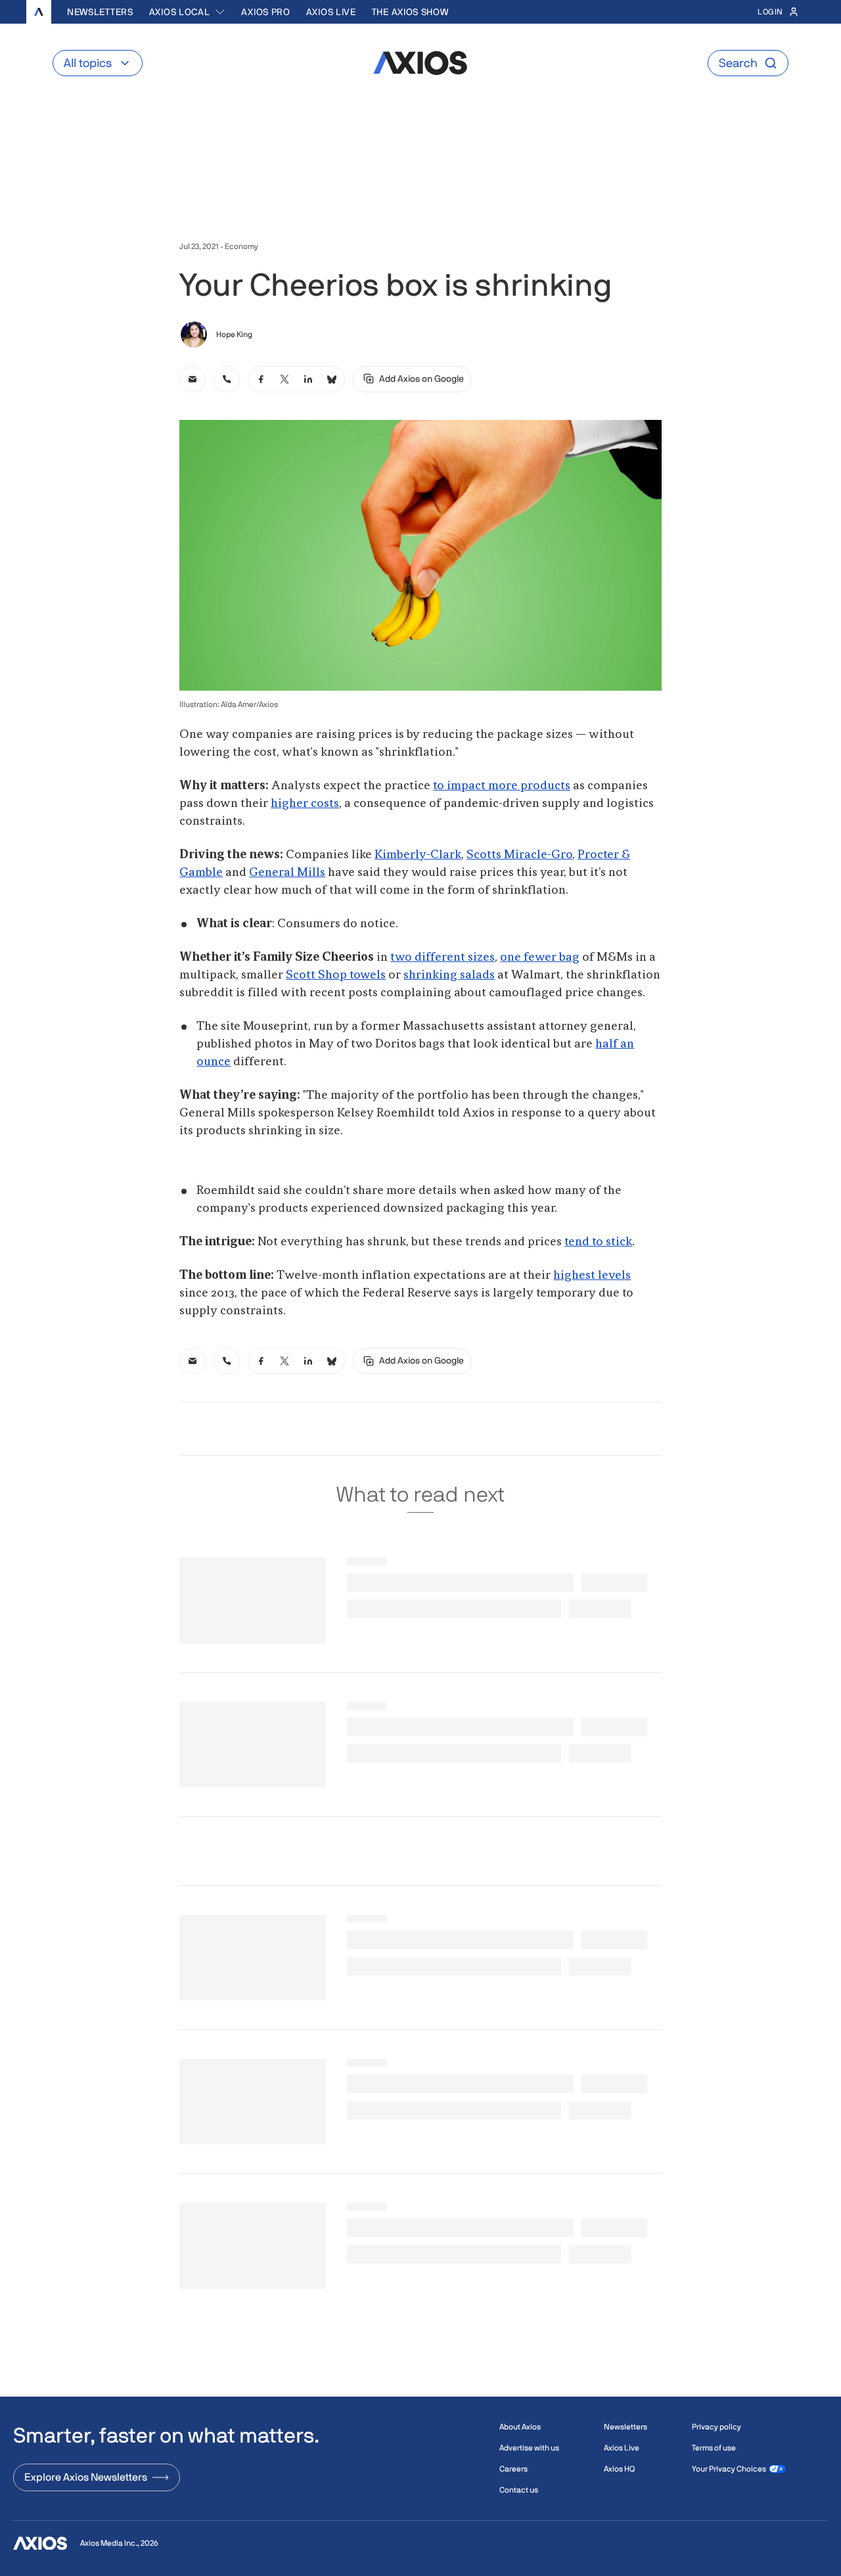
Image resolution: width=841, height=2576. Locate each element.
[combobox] (188, 12)
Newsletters (100, 12)
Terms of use (714, 2448)
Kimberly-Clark (418, 855)
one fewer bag (540, 957)
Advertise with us (529, 2448)
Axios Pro (265, 12)
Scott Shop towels (336, 975)
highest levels (592, 1276)
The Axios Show (410, 12)
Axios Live (331, 12)
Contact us (519, 2490)
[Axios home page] (39, 12)
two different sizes (443, 957)
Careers (513, 2469)
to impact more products (502, 786)
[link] (193, 379)
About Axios (520, 2427)
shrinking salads (449, 975)
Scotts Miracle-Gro (519, 855)
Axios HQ (619, 2469)
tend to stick (598, 1242)
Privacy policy (716, 2427)
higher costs (305, 804)
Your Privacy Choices (729, 2469)
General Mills (287, 873)
